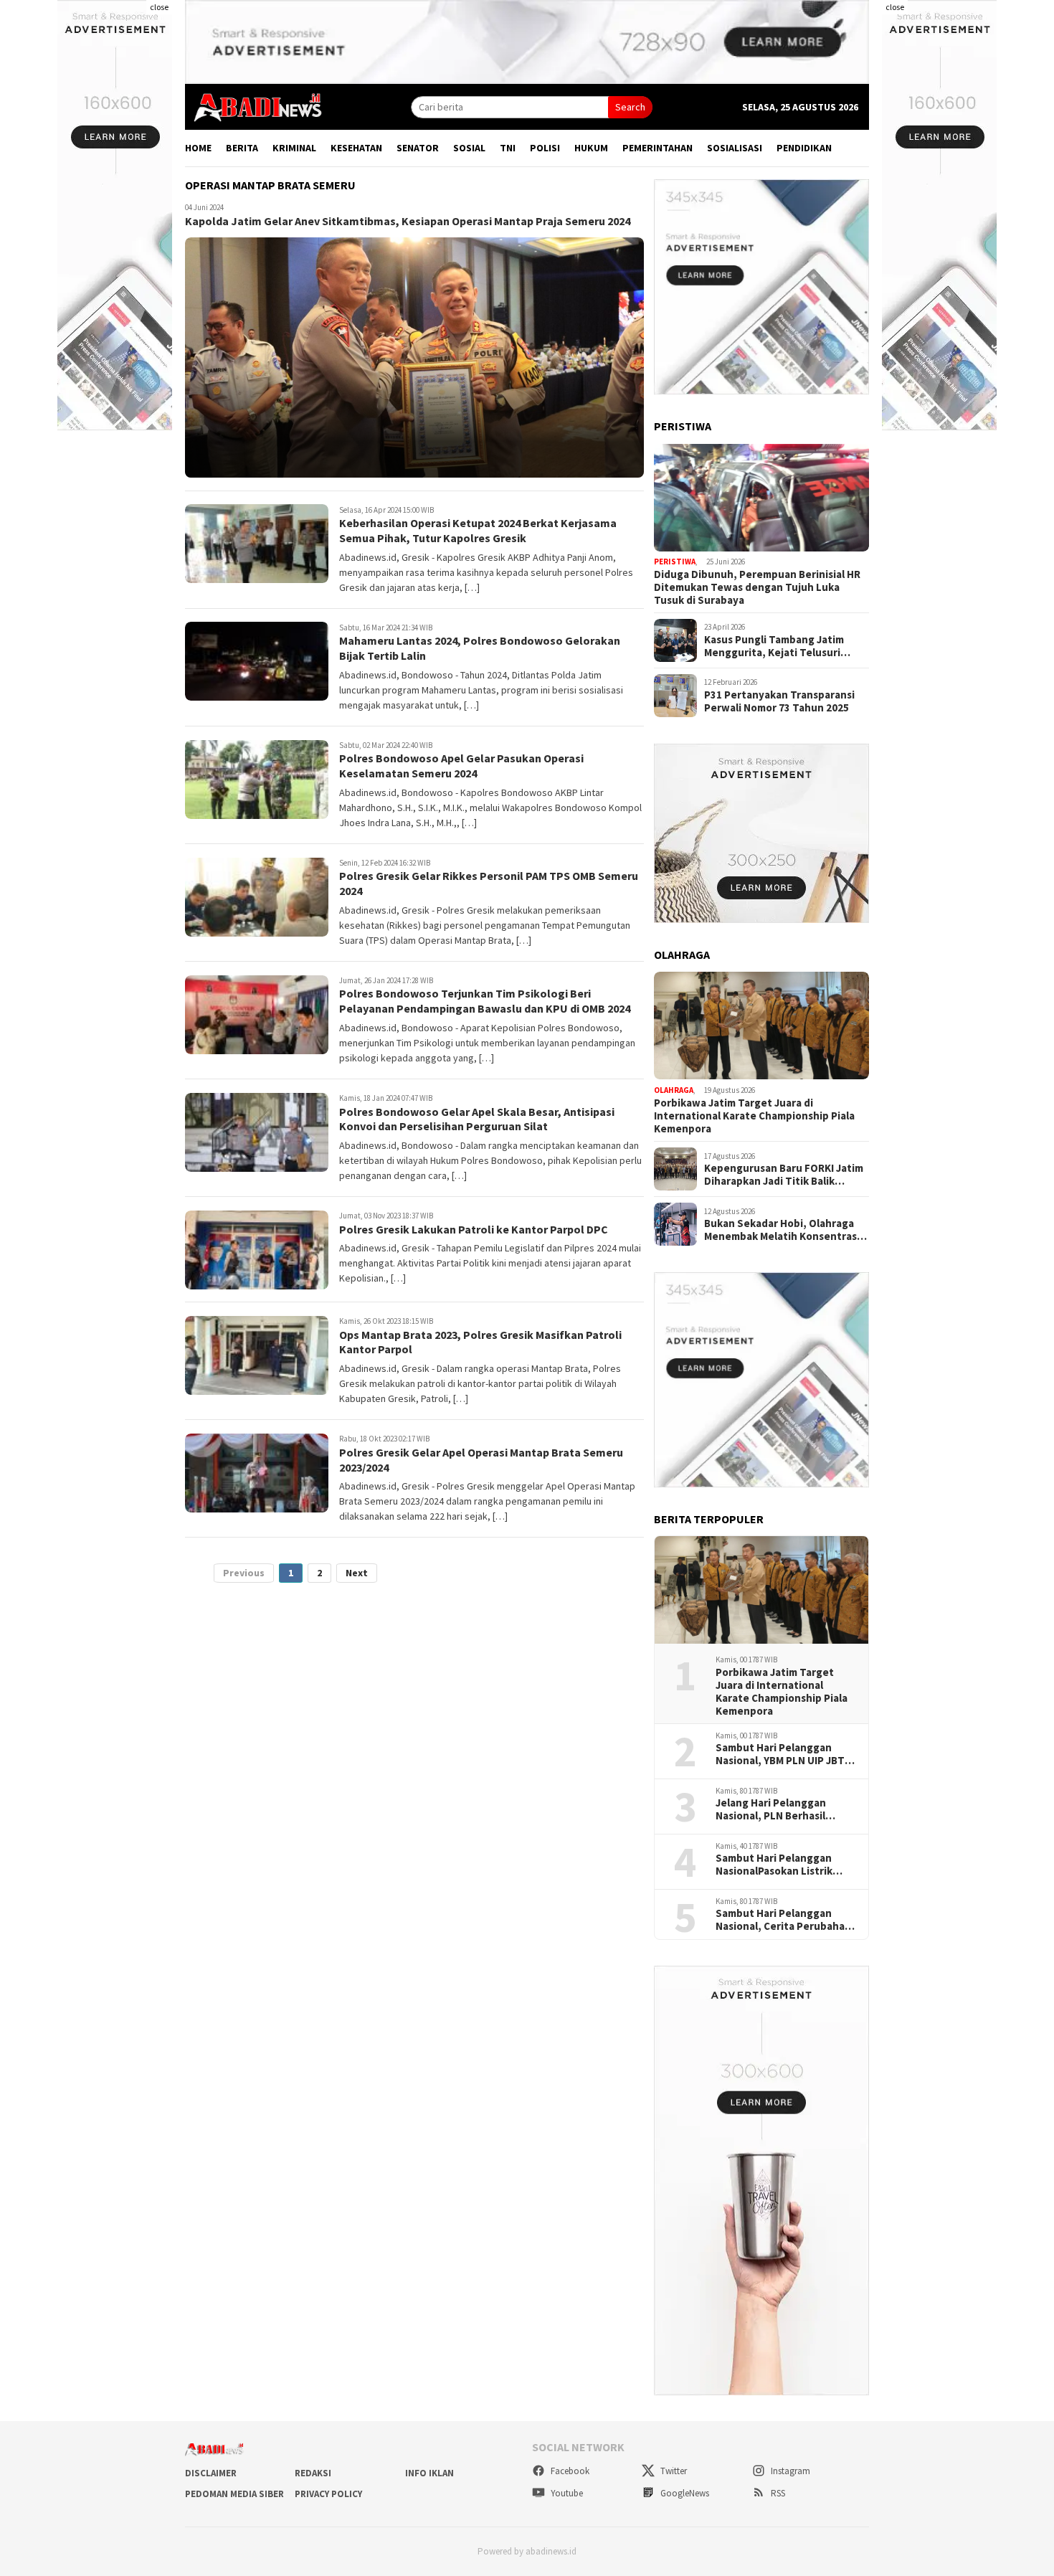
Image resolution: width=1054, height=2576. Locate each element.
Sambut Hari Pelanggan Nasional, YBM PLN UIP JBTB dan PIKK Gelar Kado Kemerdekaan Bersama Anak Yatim (785, 1754)
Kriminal (294, 148)
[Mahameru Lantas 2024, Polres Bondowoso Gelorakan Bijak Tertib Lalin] (257, 661)
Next (357, 1573)
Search (630, 107)
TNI (508, 148)
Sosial (469, 148)
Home (198, 148)
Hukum (591, 148)
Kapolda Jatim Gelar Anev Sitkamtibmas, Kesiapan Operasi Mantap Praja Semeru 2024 (408, 222)
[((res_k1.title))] (761, 498)
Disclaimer (211, 2473)
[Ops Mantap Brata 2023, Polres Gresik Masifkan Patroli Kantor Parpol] (257, 1355)
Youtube (566, 2493)
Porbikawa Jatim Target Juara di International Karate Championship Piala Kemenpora (754, 1116)
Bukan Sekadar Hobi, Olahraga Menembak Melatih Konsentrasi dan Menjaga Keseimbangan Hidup (782, 1230)
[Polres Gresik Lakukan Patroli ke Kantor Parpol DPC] (257, 1250)
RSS (777, 2493)
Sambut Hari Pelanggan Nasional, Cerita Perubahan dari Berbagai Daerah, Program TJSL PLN (783, 1920)
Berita (242, 148)
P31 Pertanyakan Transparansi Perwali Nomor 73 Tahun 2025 (779, 701)
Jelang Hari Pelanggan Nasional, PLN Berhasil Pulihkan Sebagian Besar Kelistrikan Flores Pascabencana (777, 1809)
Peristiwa (675, 562)
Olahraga (674, 1090)
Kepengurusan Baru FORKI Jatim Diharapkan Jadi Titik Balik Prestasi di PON (784, 1175)
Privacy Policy (328, 2494)
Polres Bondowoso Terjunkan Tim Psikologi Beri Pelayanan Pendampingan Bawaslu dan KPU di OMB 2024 (485, 1001)
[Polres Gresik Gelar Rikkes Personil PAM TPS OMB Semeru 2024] (257, 897)
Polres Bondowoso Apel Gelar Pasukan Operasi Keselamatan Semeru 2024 (461, 766)
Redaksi (313, 2473)
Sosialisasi (735, 148)
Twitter (673, 2471)
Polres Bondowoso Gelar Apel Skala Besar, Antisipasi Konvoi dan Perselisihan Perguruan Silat (477, 1119)
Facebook (569, 2471)
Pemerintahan (657, 148)
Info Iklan (429, 2473)
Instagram (789, 2471)
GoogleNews (684, 2493)
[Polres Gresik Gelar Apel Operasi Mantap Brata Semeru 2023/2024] (257, 1473)
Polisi (545, 148)
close (159, 7)
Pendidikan (804, 148)
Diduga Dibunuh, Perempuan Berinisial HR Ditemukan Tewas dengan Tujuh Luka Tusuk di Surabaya (757, 587)
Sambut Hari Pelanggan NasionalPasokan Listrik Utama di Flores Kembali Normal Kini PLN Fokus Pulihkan (775, 1865)
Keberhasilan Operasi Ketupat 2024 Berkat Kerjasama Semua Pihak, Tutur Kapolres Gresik (478, 531)
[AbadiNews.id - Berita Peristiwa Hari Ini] (254, 106)
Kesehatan (356, 148)
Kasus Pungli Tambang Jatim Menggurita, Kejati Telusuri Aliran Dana (774, 646)
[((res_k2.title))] (761, 1026)
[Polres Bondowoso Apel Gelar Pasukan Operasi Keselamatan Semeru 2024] (257, 780)
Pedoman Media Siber (234, 2494)
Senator (418, 148)
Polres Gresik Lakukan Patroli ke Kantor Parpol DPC (474, 1229)
